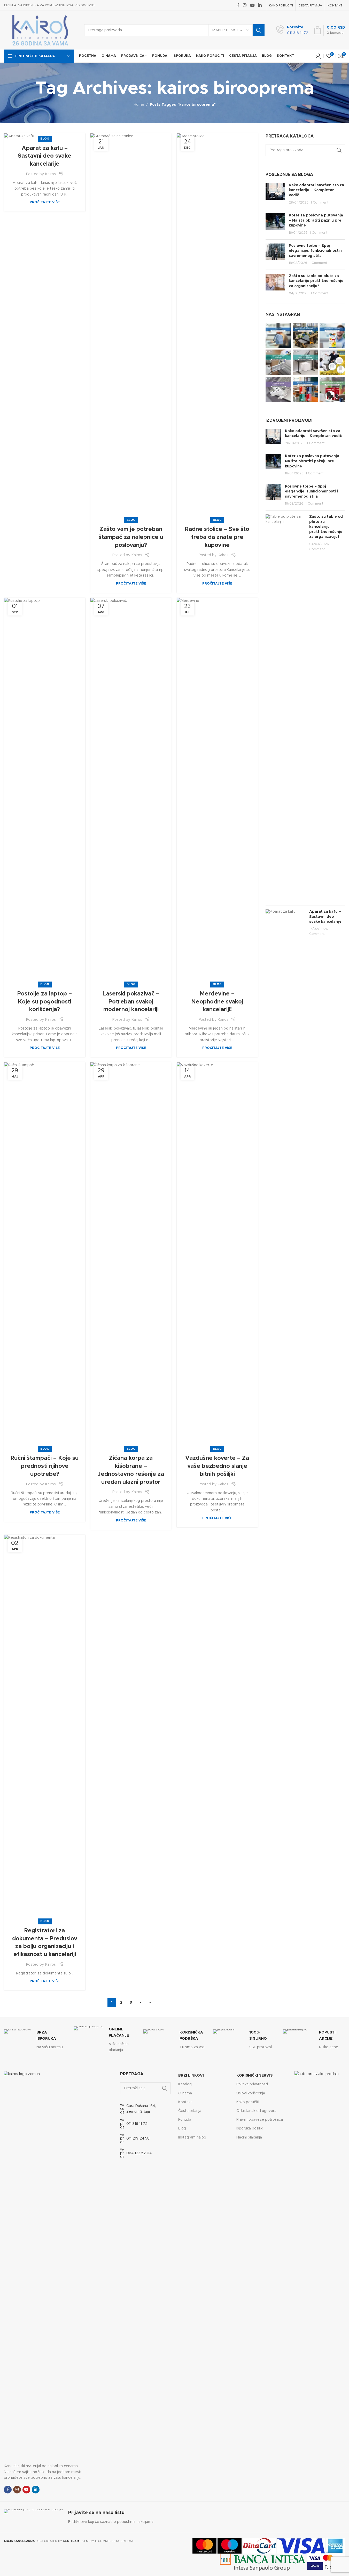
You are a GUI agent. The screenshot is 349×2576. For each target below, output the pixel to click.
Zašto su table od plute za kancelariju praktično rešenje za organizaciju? (316, 281)
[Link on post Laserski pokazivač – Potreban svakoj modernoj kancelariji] (131, 791)
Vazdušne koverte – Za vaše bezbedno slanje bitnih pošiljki (217, 1466)
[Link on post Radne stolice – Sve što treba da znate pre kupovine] (217, 327)
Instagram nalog (192, 2137)
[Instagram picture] (278, 335)
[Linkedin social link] (260, 5)
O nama (185, 2093)
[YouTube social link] (252, 5)
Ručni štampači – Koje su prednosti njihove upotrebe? (45, 1466)
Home (139, 105)
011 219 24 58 (138, 2138)
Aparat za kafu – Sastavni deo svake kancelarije (45, 156)
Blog (45, 139)
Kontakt (185, 2102)
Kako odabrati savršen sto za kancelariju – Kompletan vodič (316, 190)
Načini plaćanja (249, 2137)
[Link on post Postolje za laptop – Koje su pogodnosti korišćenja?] (45, 791)
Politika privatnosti (252, 2084)
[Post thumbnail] (275, 194)
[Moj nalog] (318, 56)
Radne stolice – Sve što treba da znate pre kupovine (217, 537)
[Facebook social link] (238, 5)
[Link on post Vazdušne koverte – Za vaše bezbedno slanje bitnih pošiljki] (217, 1256)
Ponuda (185, 2120)
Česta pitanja (190, 2111)
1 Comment (320, 203)
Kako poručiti (248, 2102)
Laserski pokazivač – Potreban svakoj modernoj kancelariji (131, 1002)
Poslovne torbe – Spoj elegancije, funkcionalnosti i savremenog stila (315, 251)
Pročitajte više (45, 202)
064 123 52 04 (139, 2153)
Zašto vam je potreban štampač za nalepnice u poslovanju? (131, 537)
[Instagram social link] (245, 5)
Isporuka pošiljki (250, 2128)
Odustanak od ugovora (256, 2111)
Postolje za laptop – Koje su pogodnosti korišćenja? (45, 1002)
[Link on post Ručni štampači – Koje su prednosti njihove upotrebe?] (45, 1256)
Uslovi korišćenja (251, 2093)
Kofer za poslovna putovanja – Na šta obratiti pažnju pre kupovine (316, 220)
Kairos (51, 174)
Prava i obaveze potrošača (260, 2120)
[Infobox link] (292, 30)
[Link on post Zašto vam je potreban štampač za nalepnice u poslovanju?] (131, 327)
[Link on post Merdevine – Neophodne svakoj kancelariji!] (217, 791)
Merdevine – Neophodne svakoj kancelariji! (217, 1002)
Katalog (185, 2084)
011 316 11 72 (137, 2124)
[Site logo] (40, 30)
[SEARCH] (259, 30)
